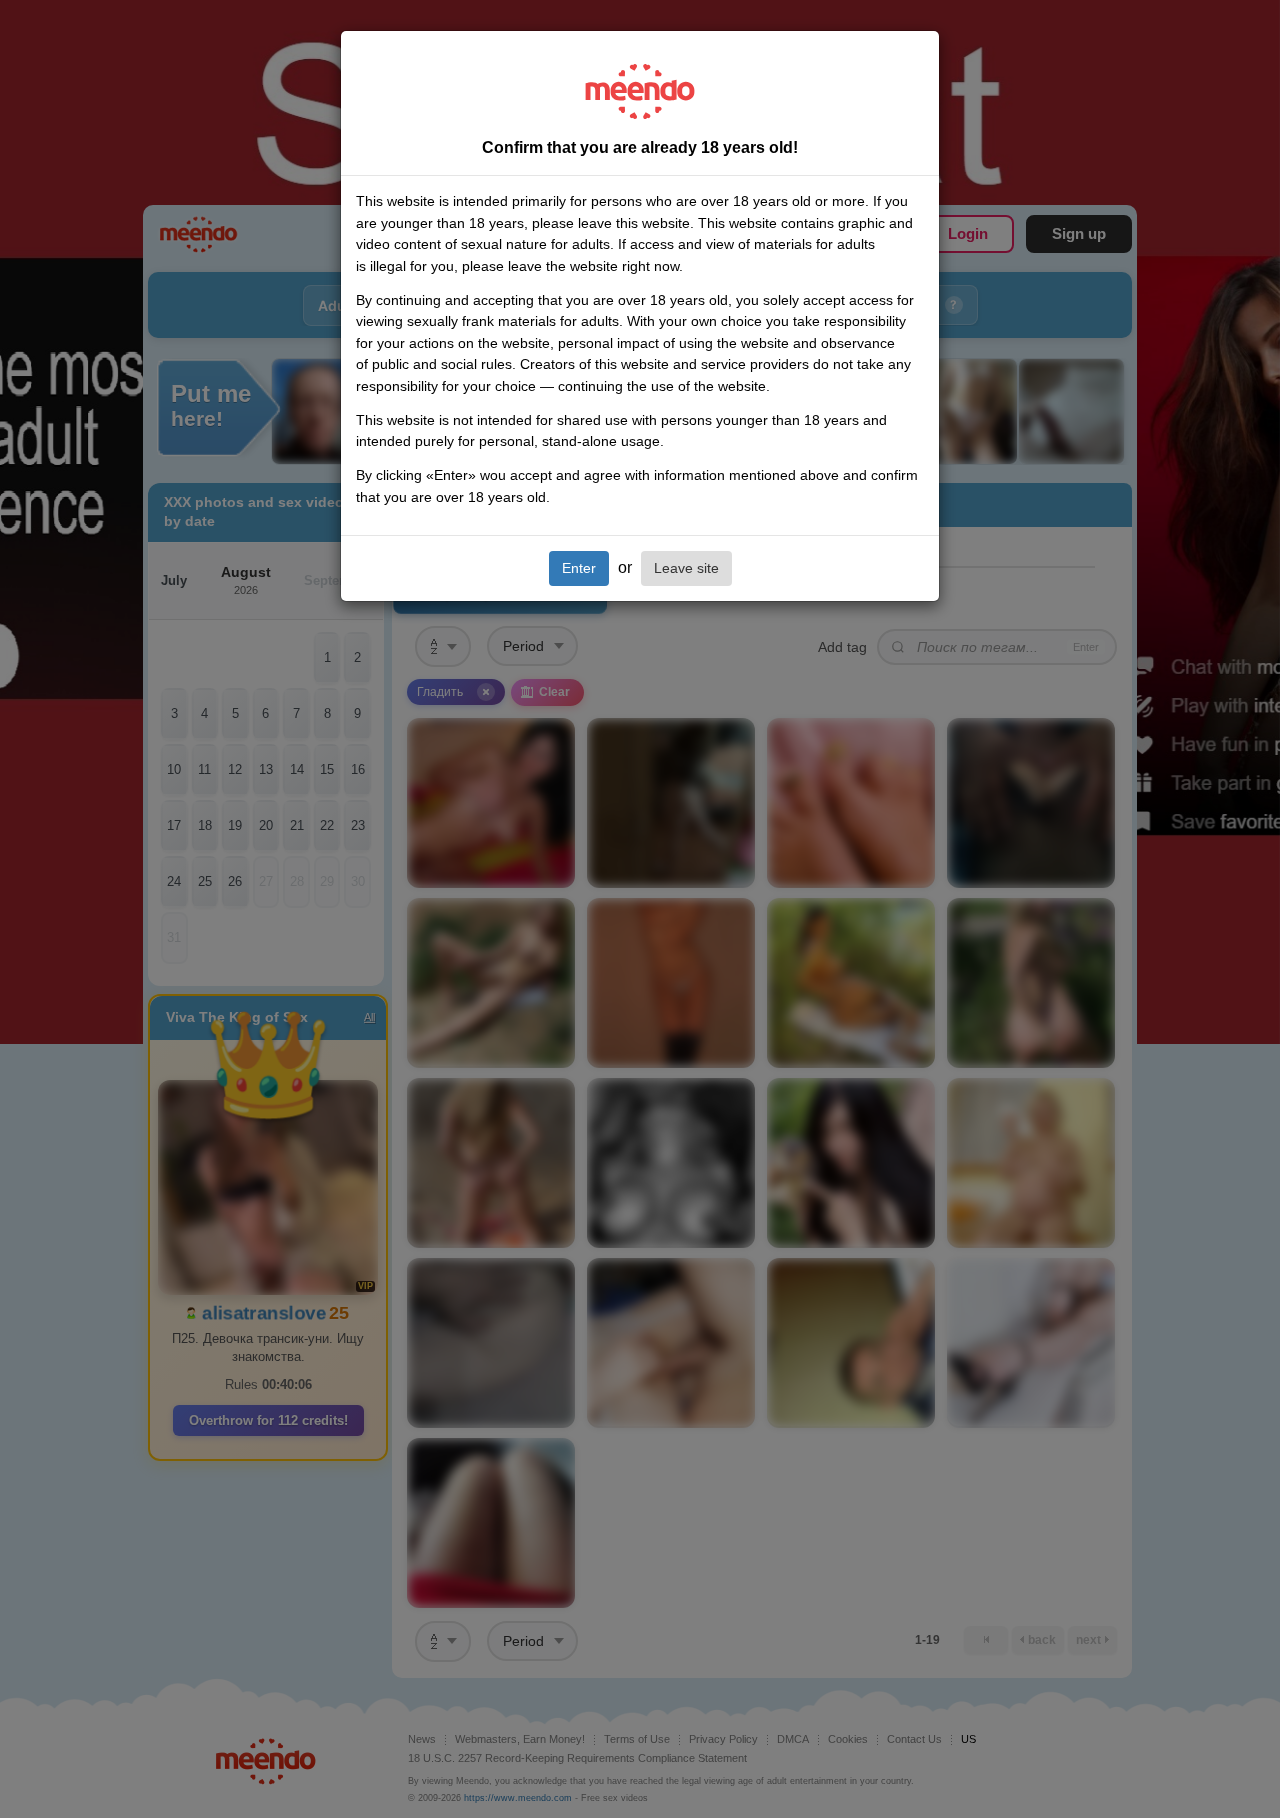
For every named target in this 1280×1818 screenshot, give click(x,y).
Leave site (686, 568)
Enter (579, 568)
